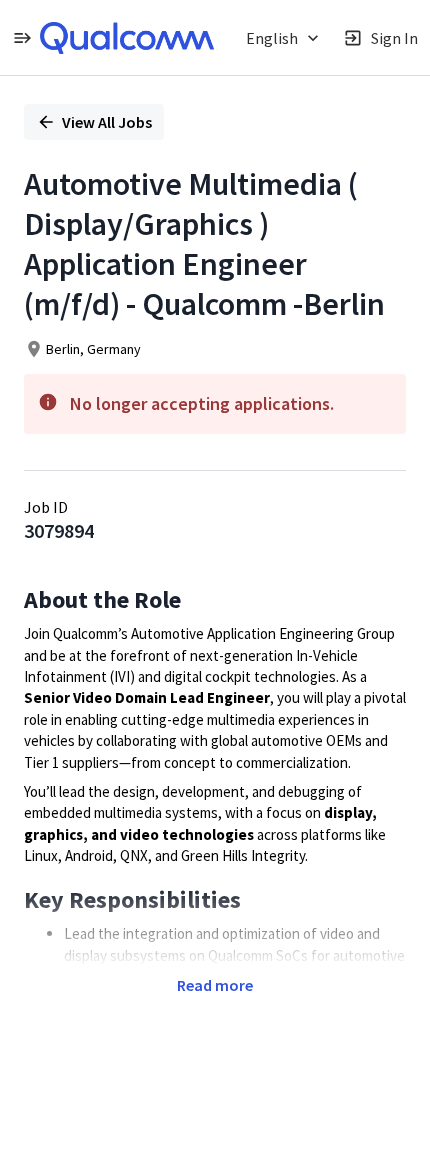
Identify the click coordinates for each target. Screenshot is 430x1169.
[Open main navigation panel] (22, 37)
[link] (127, 38)
